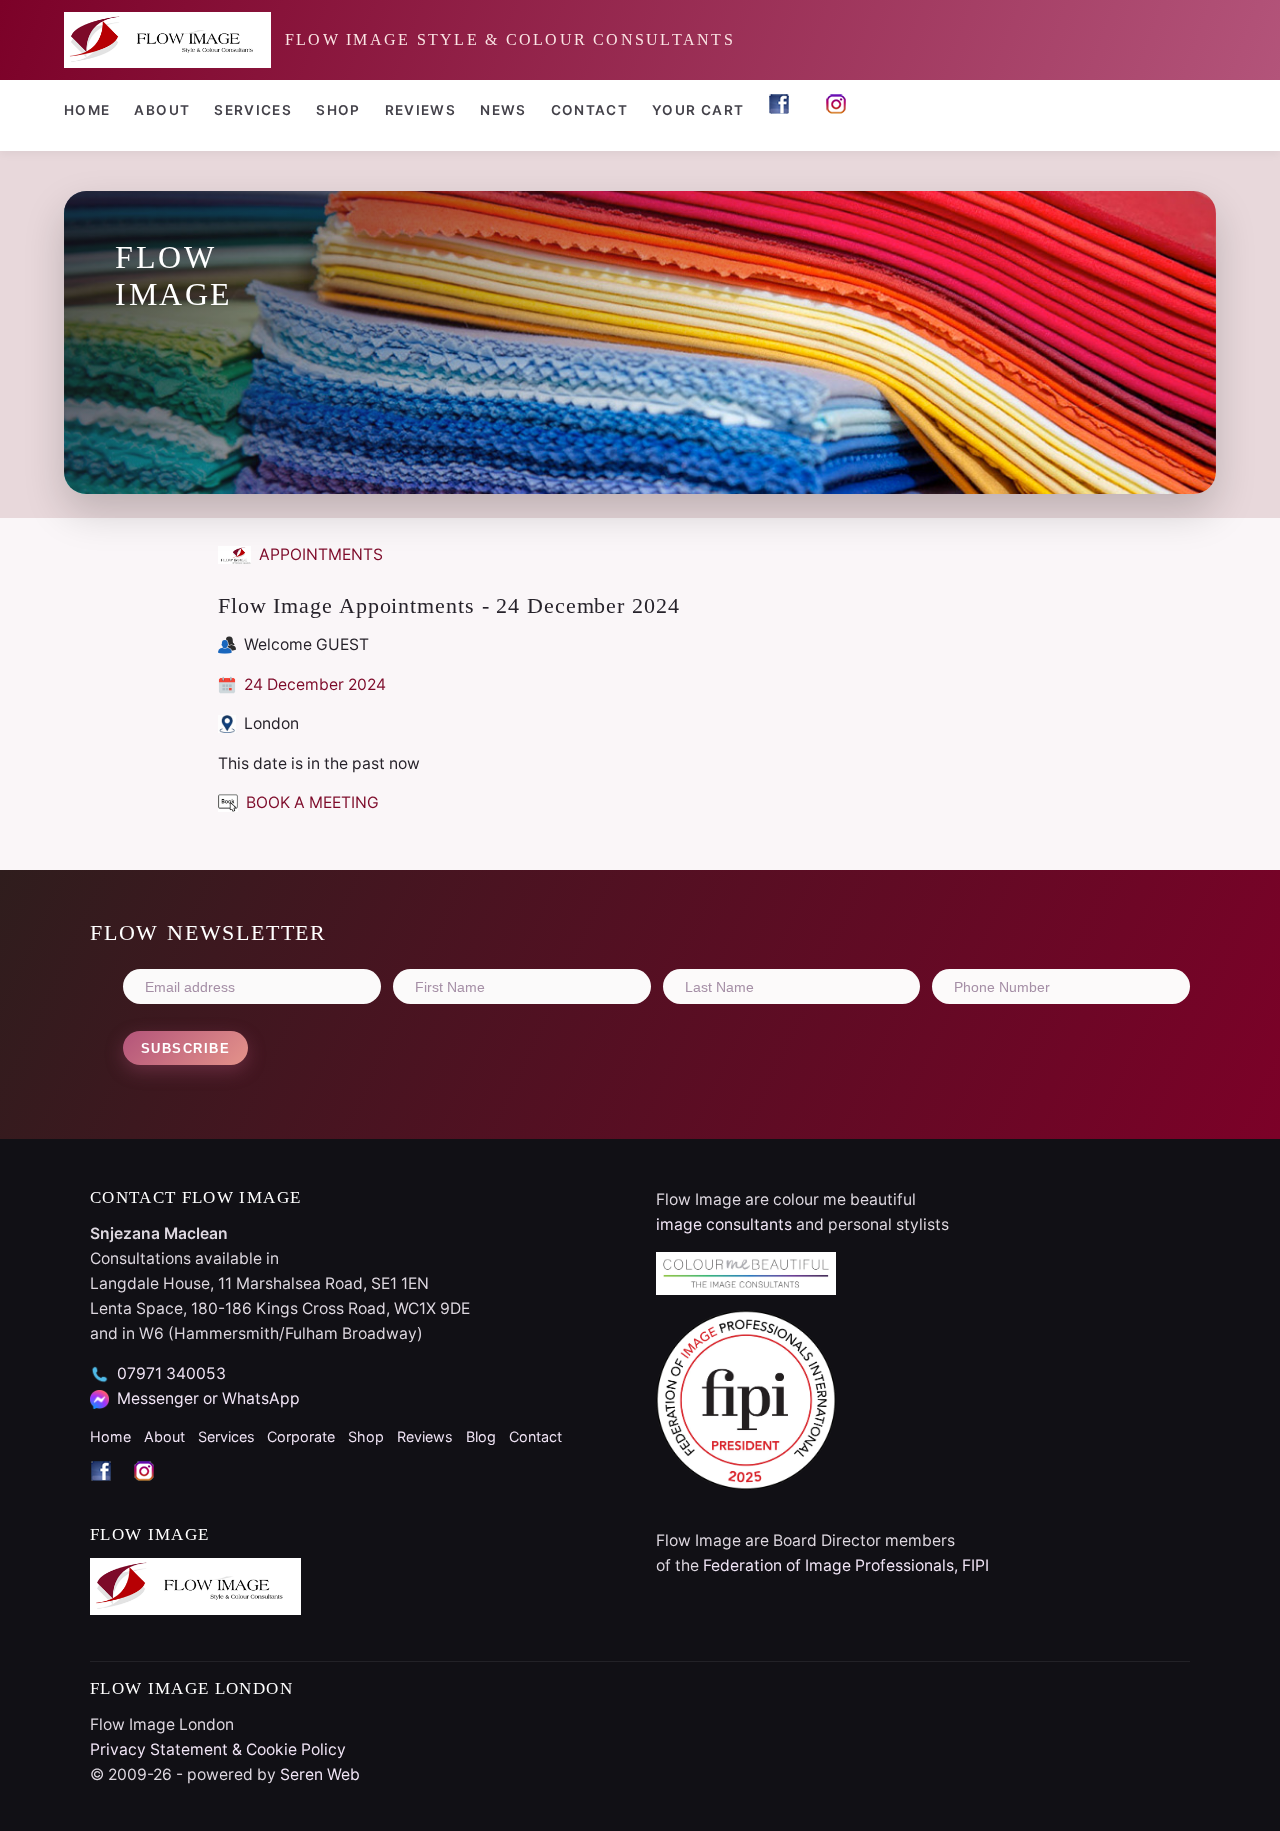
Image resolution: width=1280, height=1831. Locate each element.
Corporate (301, 1436)
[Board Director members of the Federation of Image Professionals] (923, 1400)
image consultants (724, 1224)
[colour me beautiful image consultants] (923, 1274)
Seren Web (320, 1774)
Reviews (421, 110)
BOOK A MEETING (310, 802)
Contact (590, 110)
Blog (481, 1436)
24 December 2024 (313, 684)
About (162, 110)
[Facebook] (111, 1488)
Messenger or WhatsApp (208, 1398)
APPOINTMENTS (319, 554)
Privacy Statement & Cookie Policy (218, 1749)
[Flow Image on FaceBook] (784, 112)
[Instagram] (152, 1488)
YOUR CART (698, 110)
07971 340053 (171, 1373)
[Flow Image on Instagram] (841, 112)
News (503, 110)
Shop (338, 110)
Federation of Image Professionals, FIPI (846, 1565)
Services (253, 110)
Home (87, 110)
